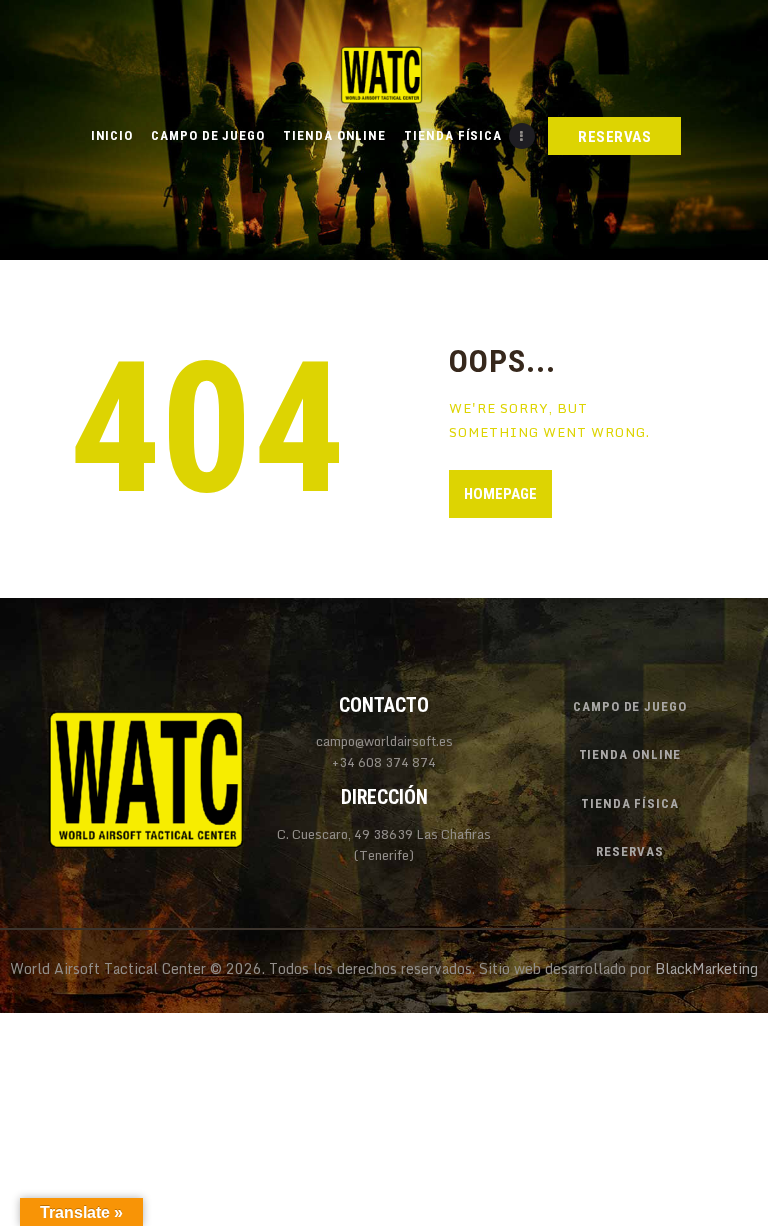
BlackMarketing (706, 968)
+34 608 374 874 (384, 762)
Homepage (500, 494)
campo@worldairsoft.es (384, 741)
